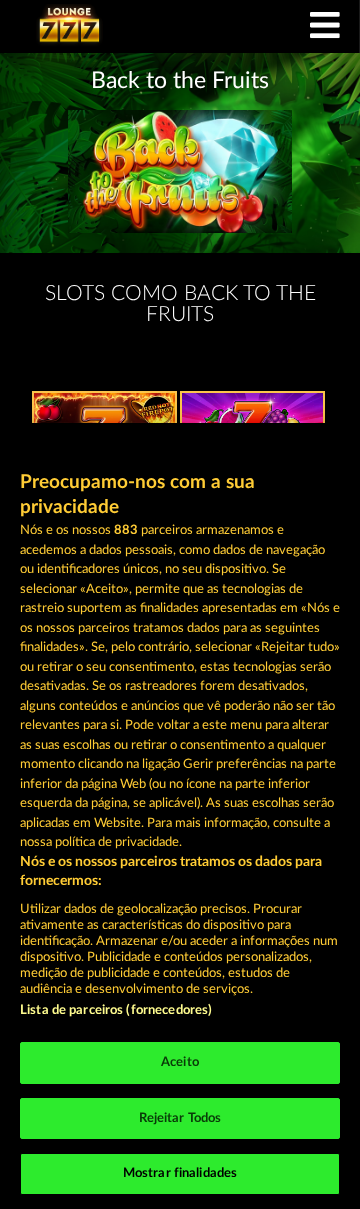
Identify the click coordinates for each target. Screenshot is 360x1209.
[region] (180, 816)
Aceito (180, 1062)
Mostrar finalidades (180, 1173)
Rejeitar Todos (180, 1118)
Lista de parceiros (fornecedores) (116, 1010)
